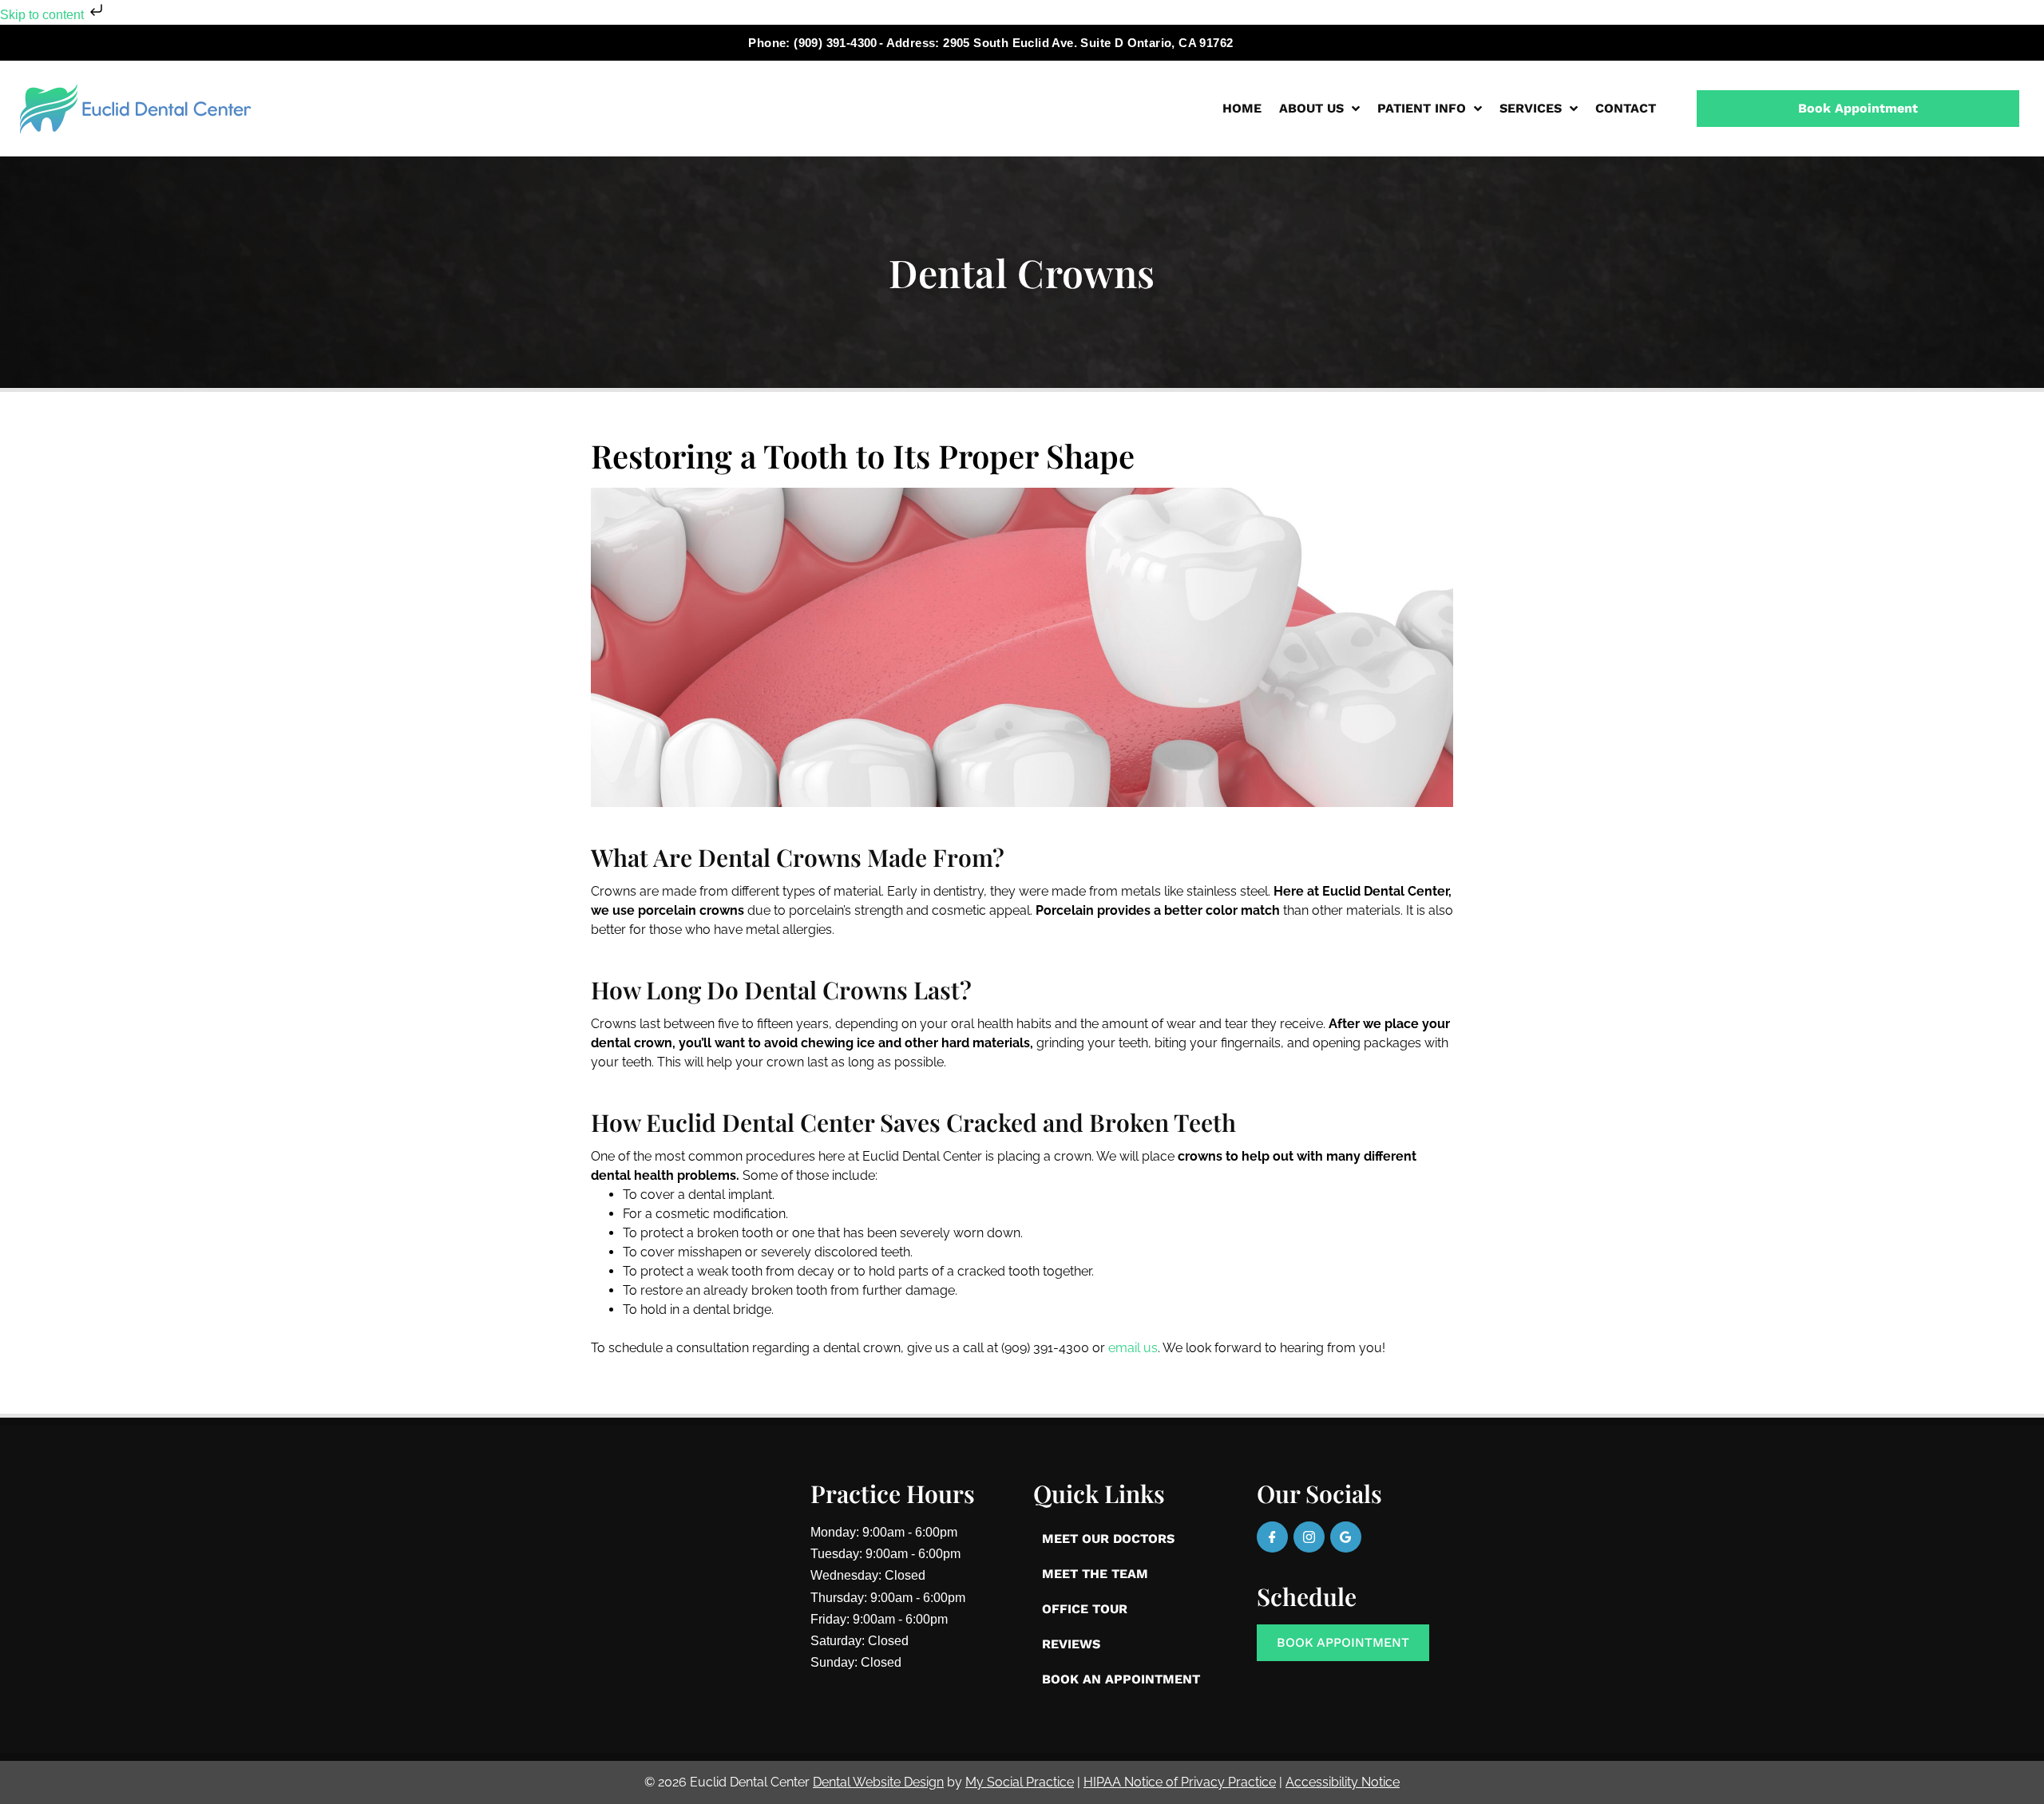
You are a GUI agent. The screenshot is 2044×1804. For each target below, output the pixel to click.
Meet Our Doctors (1108, 1539)
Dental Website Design (878, 1782)
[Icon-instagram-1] (1309, 1537)
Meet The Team (1095, 1574)
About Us (1311, 108)
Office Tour (1085, 1609)
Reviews (1071, 1644)
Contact (1626, 108)
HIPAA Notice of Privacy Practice (1180, 1782)
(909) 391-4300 (836, 43)
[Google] (1346, 1537)
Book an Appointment (1121, 1679)
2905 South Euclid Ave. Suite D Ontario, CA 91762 (1088, 43)
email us (1133, 1348)
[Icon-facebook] (1272, 1537)
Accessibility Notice (1343, 1782)
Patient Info (1422, 108)
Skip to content (44, 15)
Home (1242, 108)
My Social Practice (1020, 1782)
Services (1531, 108)
